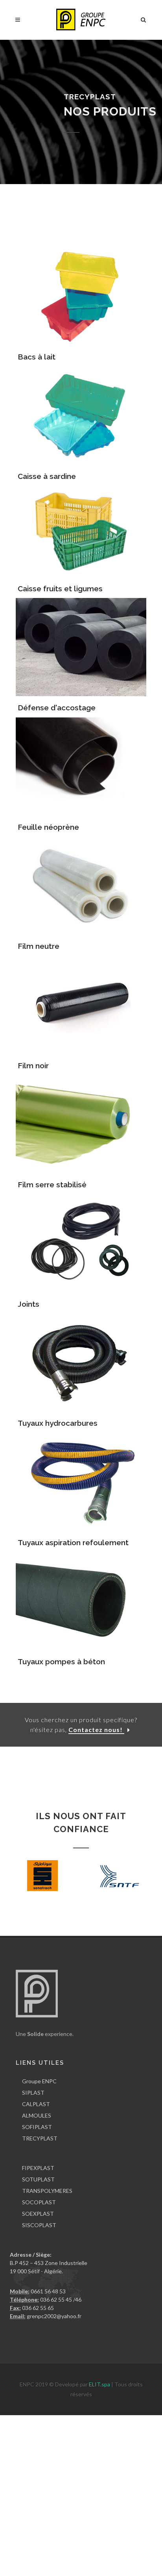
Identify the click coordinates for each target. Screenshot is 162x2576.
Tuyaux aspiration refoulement (73, 1542)
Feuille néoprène (48, 827)
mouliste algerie (38, 2486)
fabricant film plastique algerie (47, 2502)
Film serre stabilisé (52, 1185)
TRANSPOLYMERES (47, 2191)
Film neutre (39, 946)
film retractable (64, 2494)
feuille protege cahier (26, 2560)
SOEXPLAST (38, 2214)
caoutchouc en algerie (27, 2444)
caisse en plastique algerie (83, 2428)
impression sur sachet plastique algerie (101, 2535)
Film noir (33, 1065)
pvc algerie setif (19, 2519)
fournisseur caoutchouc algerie (121, 2436)
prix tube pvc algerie (131, 2510)
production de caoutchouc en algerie (102, 2444)
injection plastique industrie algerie (115, 2452)
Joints (29, 1304)
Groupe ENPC (39, 2081)
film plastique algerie (85, 2486)
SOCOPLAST (39, 2202)
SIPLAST (33, 2093)
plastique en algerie (24, 2419)
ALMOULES (37, 2115)
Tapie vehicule (72, 2560)
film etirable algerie (109, 2502)
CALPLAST (36, 2104)
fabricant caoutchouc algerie (35, 2452)
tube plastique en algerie (73, 2510)
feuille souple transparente (115, 2552)
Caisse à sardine (47, 476)
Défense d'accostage (57, 708)
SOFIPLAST (37, 2127)
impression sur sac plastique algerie (43, 2543)
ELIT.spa (100, 2384)
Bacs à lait (37, 357)
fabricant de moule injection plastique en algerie (59, 2461)
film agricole (127, 2486)
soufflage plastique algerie (105, 2469)
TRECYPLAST (40, 2138)
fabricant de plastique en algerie (90, 2419)
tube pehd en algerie (53, 2527)
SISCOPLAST (39, 2225)
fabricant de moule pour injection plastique (52, 2477)
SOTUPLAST (38, 2179)
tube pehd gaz (98, 2527)
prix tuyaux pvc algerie (68, 2519)
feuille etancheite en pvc (49, 2552)
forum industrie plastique (50, 2436)
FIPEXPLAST (38, 2168)
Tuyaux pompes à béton (61, 1661)
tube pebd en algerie (25, 2535)
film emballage (102, 2494)
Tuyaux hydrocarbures (58, 1423)
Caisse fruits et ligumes (60, 589)
